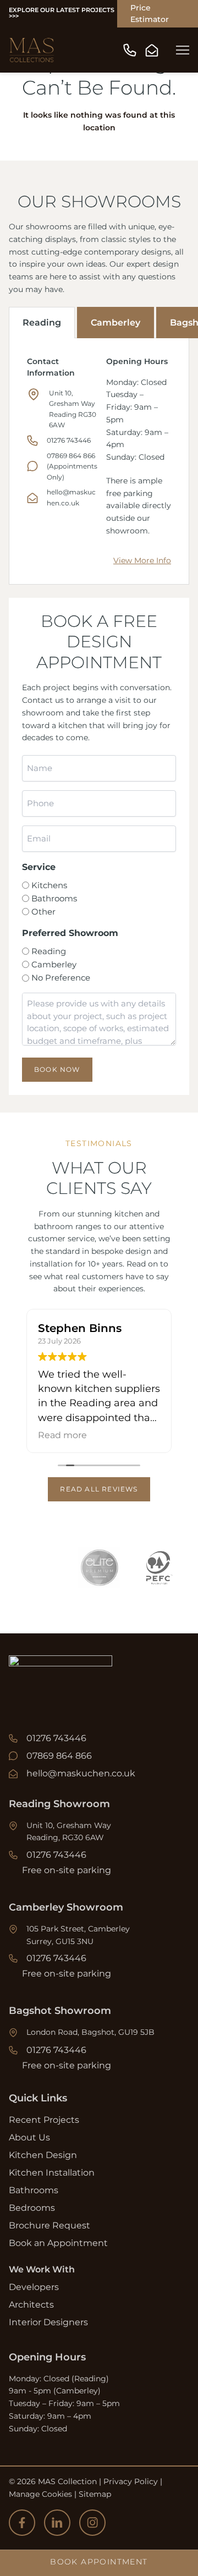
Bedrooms (32, 2208)
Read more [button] (62, 1435)
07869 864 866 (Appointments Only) (72, 466)
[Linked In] (57, 2523)
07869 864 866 (59, 1756)
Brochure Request (50, 2225)
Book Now (57, 1069)
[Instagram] (92, 2523)
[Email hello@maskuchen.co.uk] (152, 50)
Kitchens (49, 885)
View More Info (142, 560)
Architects (31, 2305)
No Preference (61, 978)
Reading (42, 323)
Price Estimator (150, 13)
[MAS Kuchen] (32, 50)
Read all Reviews (99, 1489)
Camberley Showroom (66, 1907)
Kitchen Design (43, 2155)
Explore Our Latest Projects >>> (62, 13)
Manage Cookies (40, 2494)
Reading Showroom (59, 1804)
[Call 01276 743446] (130, 50)
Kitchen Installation (52, 2173)
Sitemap (95, 2494)
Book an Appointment (58, 2243)
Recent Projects (44, 2120)
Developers (34, 2287)
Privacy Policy (131, 2481)
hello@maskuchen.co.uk (81, 1773)
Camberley (116, 323)
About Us (29, 2137)
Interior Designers (48, 2322)
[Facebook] (22, 2523)
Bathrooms (54, 898)
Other (43, 912)
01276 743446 (69, 440)
